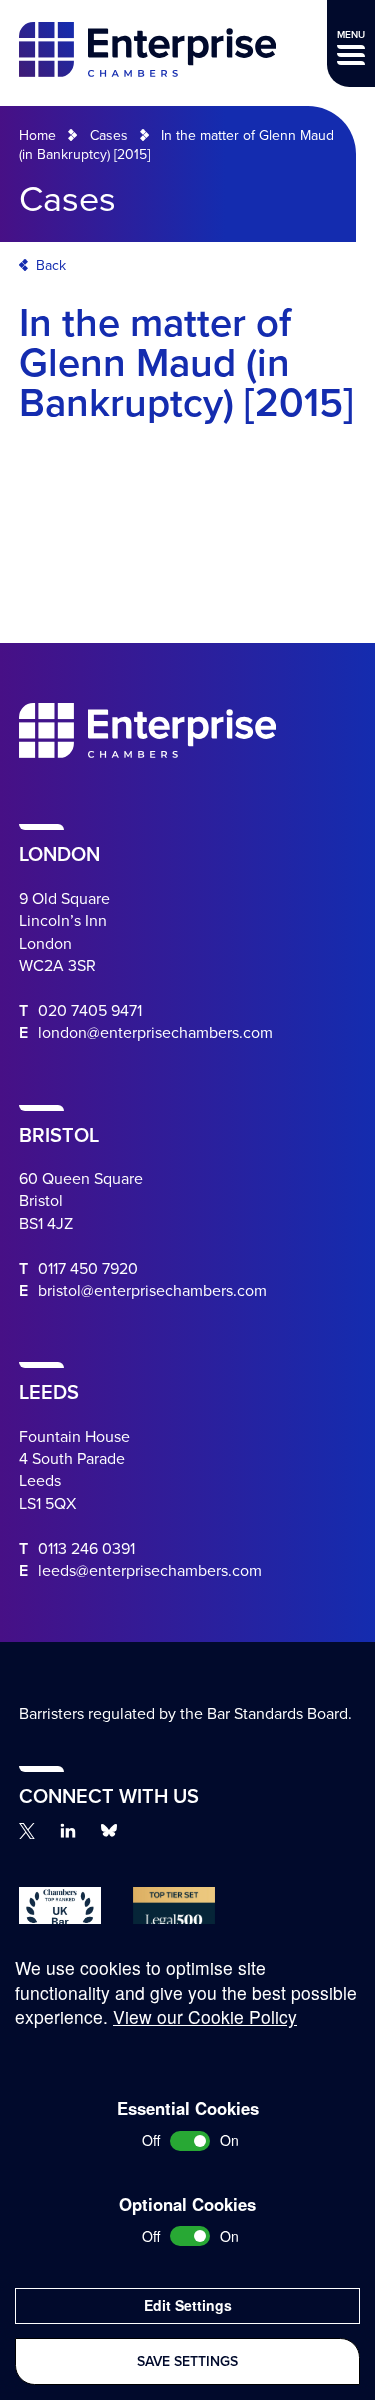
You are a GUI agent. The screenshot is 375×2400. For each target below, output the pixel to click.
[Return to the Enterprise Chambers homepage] (147, 52)
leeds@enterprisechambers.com (150, 1571)
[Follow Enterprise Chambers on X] (27, 1831)
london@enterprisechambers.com (155, 1033)
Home (37, 135)
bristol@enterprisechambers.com (152, 1291)
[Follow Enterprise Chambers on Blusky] (109, 1831)
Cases (109, 135)
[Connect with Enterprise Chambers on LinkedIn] (68, 1830)
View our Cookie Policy (205, 2016)
